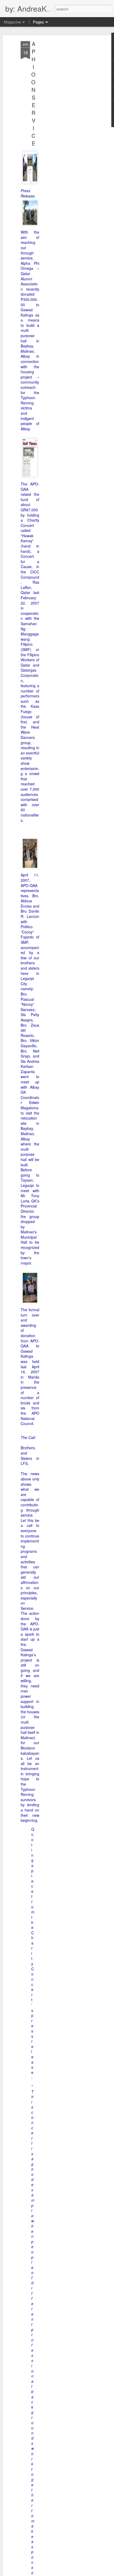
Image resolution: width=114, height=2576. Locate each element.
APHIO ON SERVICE (33, 93)
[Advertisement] (68, 124)
